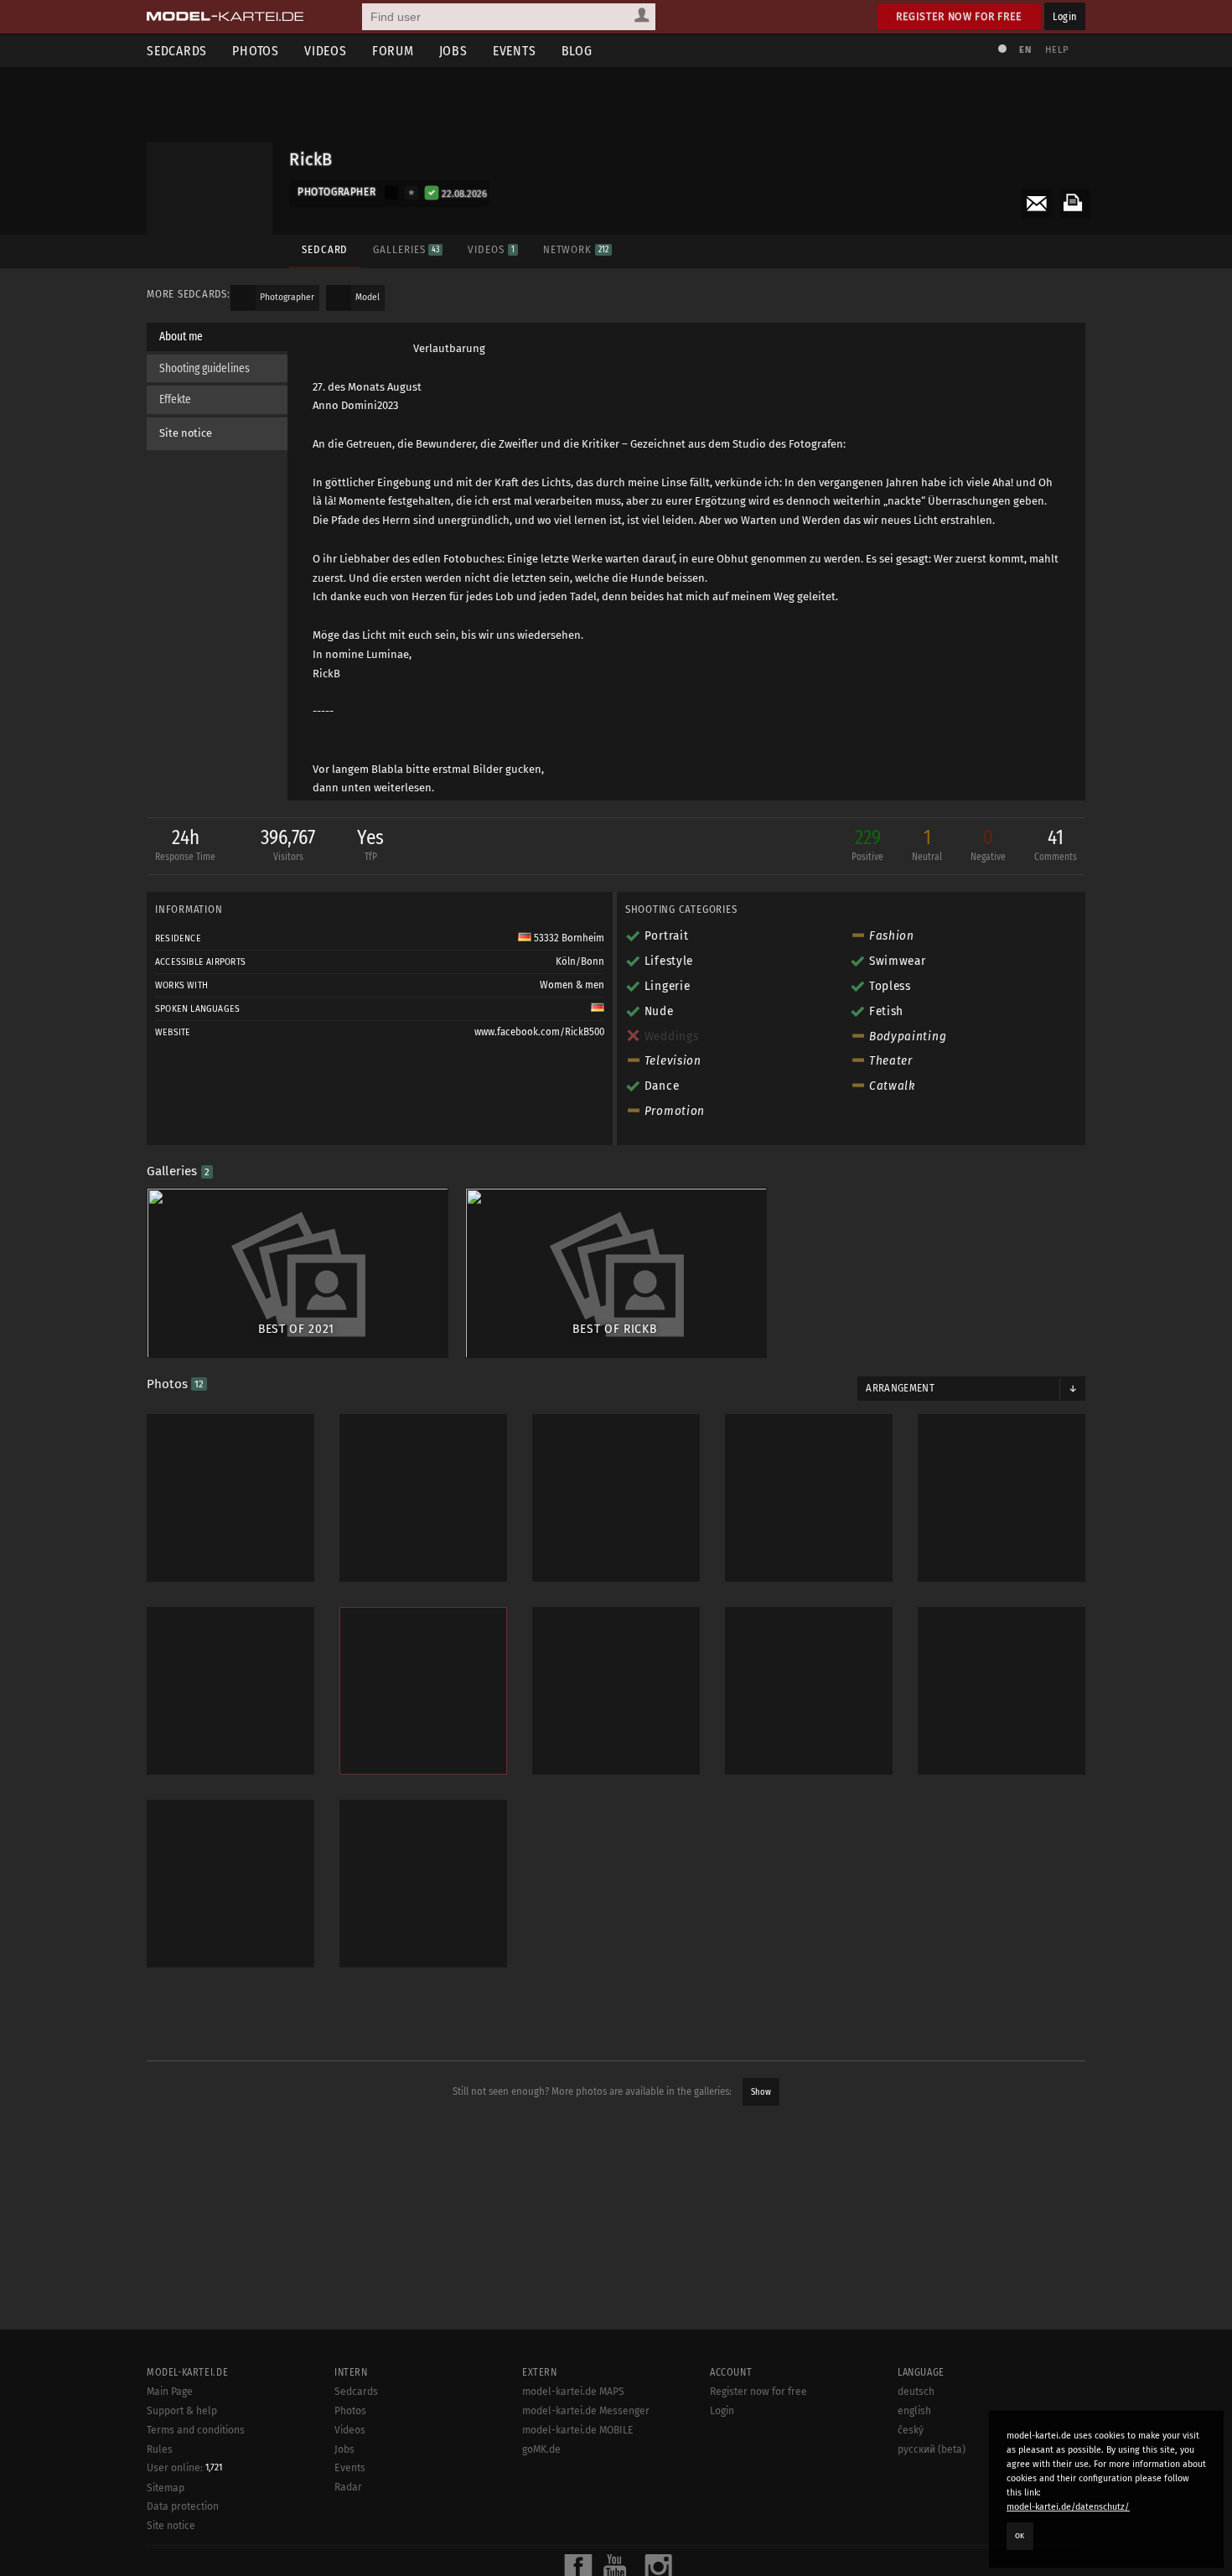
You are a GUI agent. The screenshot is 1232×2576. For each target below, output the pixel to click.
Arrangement (900, 1388)
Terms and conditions (196, 2430)
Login (1065, 16)
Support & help (182, 2411)
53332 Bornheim (568, 938)
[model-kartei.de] (225, 17)
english (914, 2411)
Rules (160, 2449)
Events (515, 51)
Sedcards (177, 51)
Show (761, 2092)
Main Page (170, 2392)
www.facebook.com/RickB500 (539, 1032)
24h (185, 844)
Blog (577, 51)
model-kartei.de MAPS (573, 2392)
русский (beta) (932, 2449)
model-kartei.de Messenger (586, 2411)
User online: (184, 2468)
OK (1020, 2536)
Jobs (453, 51)
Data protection (183, 2506)
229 (867, 844)
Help (1057, 50)
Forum (393, 51)
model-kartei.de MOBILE (578, 2430)
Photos (256, 51)
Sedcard (325, 249)
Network (576, 249)
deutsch (916, 2392)
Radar (348, 2487)
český (911, 2430)
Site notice (186, 433)
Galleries (406, 249)
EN (1025, 50)
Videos (326, 51)
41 (1056, 844)
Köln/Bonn (580, 961)
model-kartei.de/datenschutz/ (1068, 2507)
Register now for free (959, 16)
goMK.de (541, 2449)
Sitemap (166, 2488)
